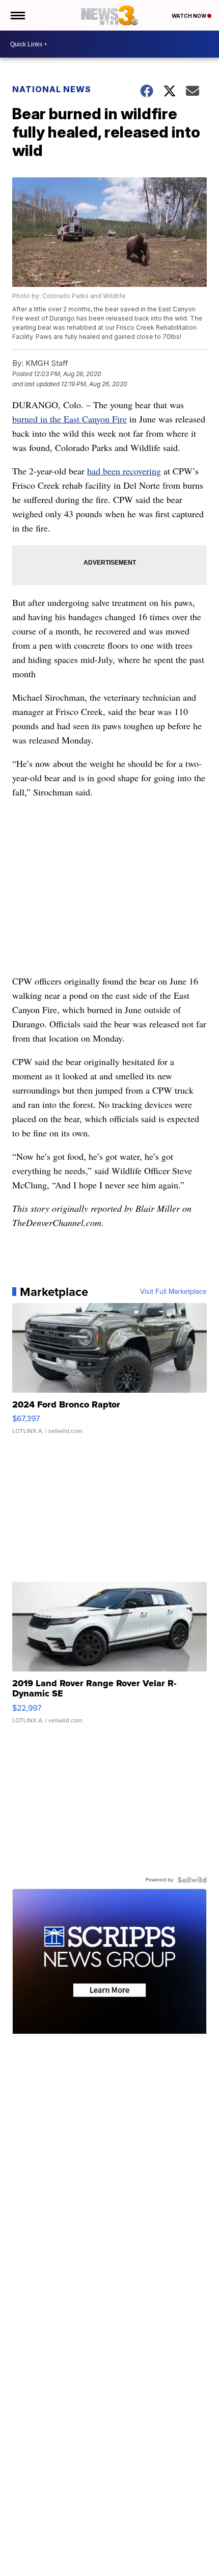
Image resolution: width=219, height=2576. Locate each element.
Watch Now (189, 16)
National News (52, 89)
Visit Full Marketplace (173, 1292)
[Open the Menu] (17, 15)
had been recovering (124, 471)
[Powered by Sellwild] (192, 1880)
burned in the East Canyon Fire (70, 419)
